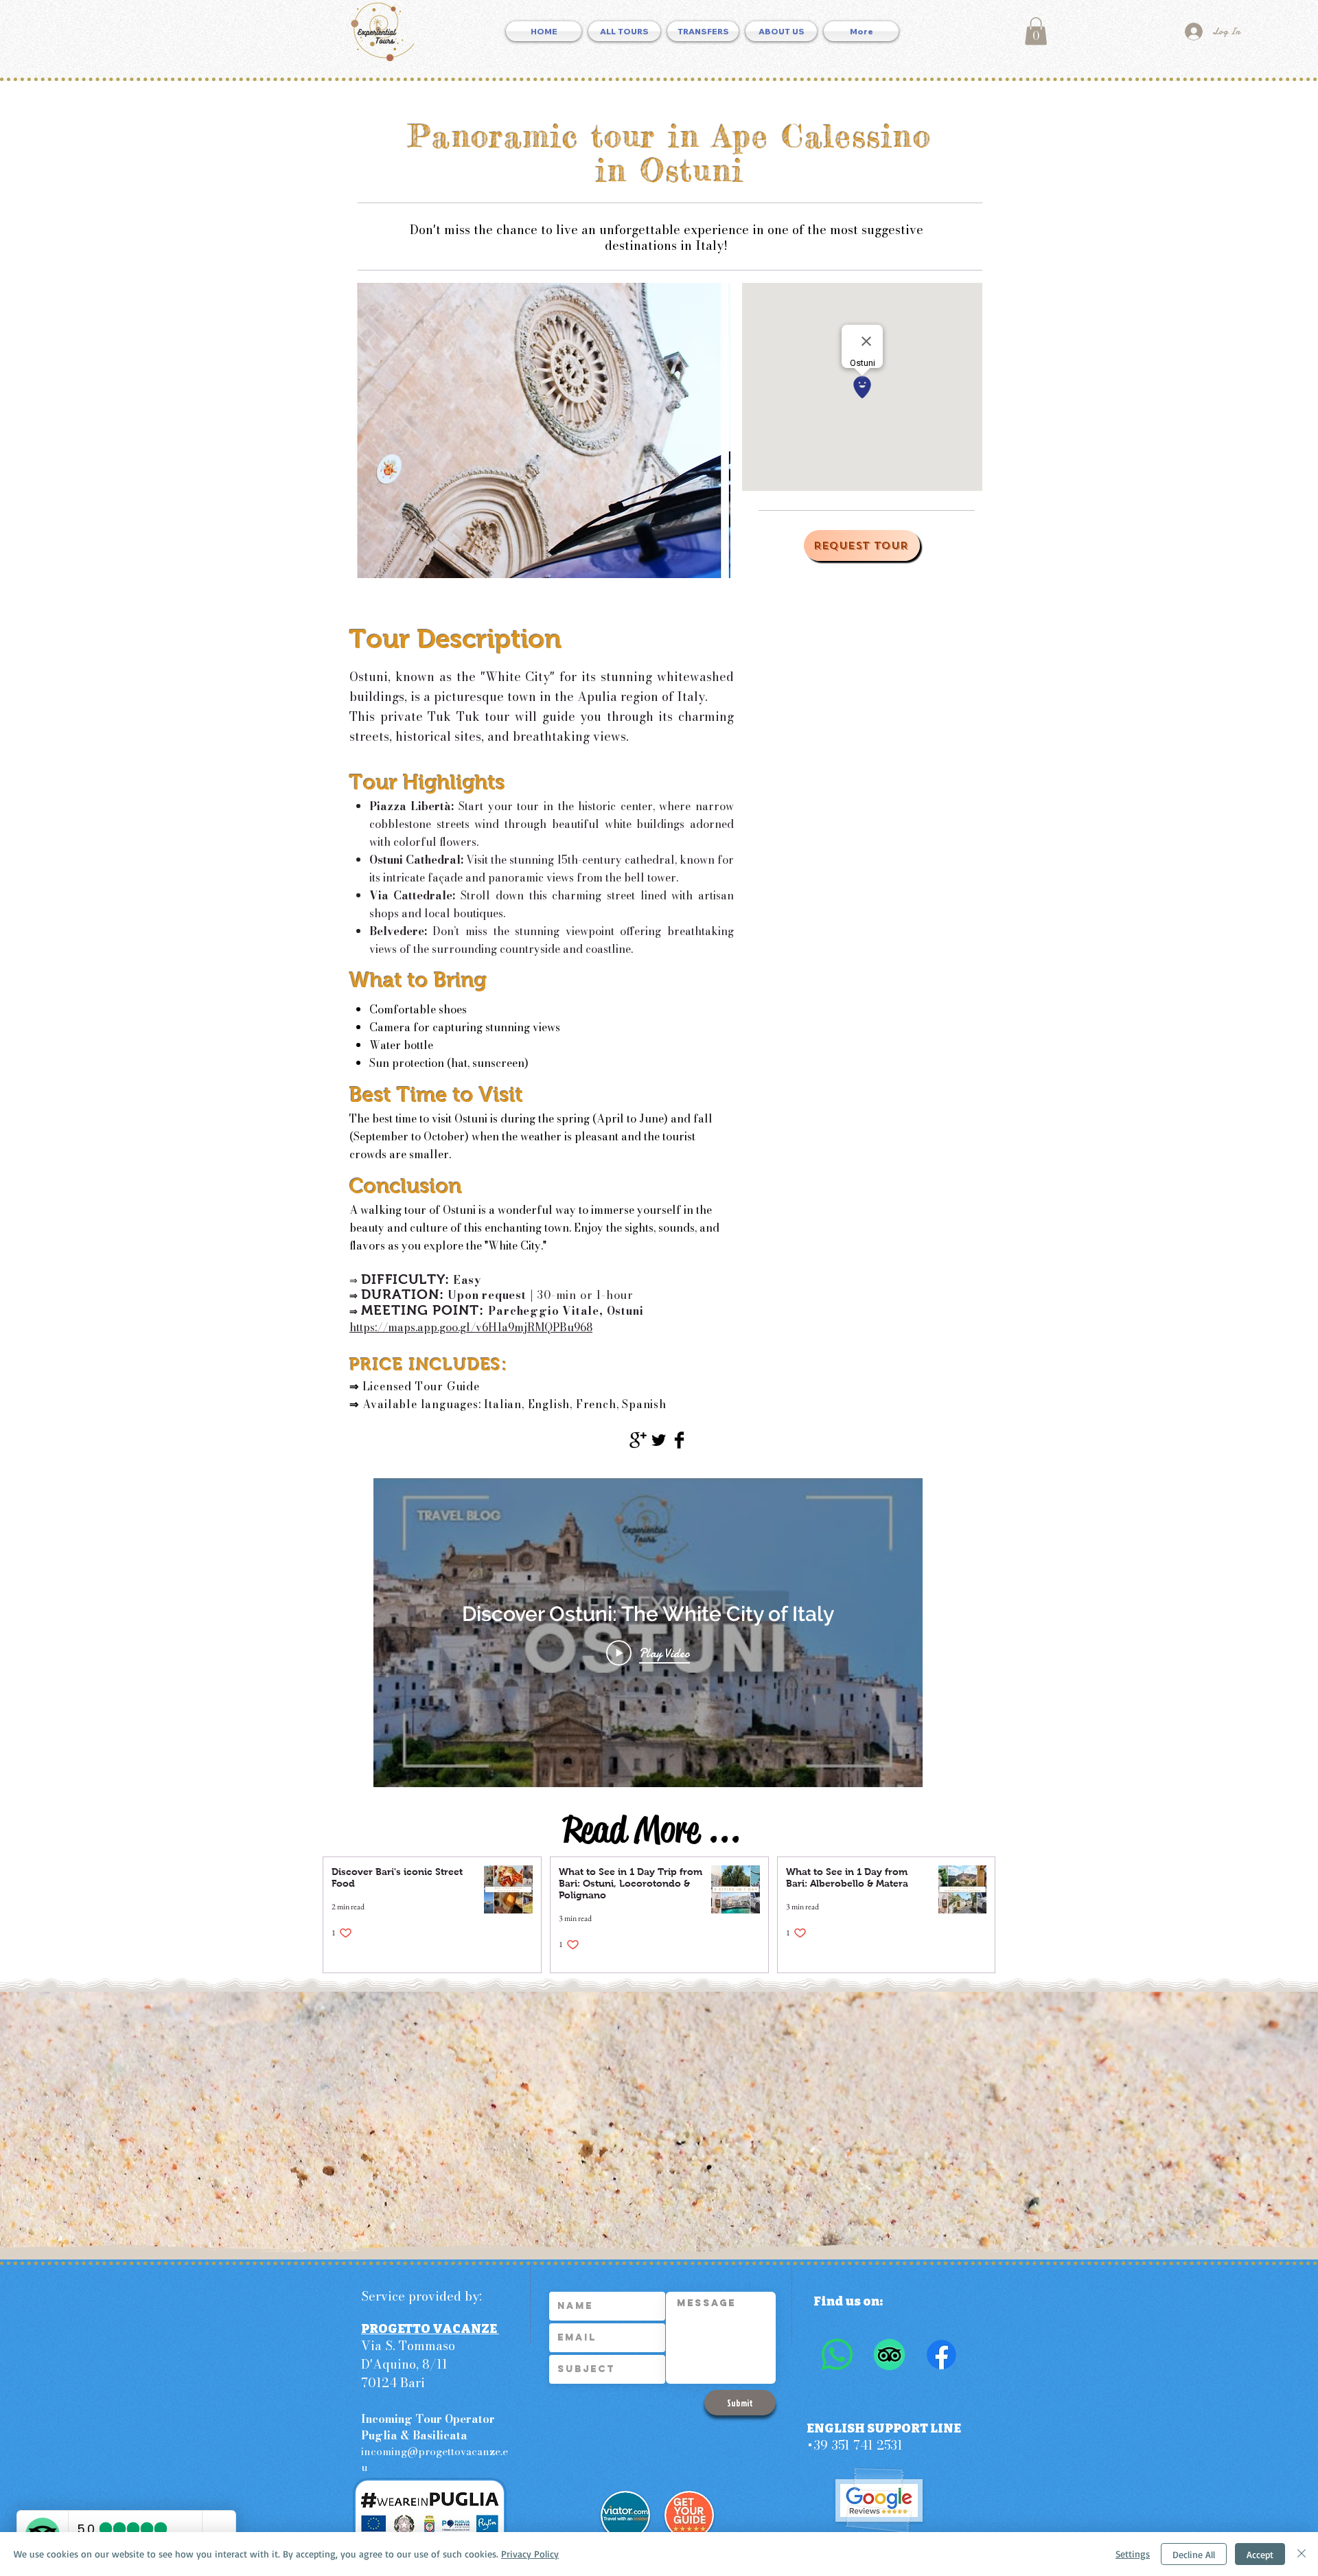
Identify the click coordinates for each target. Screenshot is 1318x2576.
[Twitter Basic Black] (659, 1440)
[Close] (1302, 2554)
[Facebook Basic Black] (679, 1440)
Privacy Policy (530, 2554)
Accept (1260, 2554)
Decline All (1194, 2554)
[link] (1036, 31)
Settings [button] (1133, 2554)
